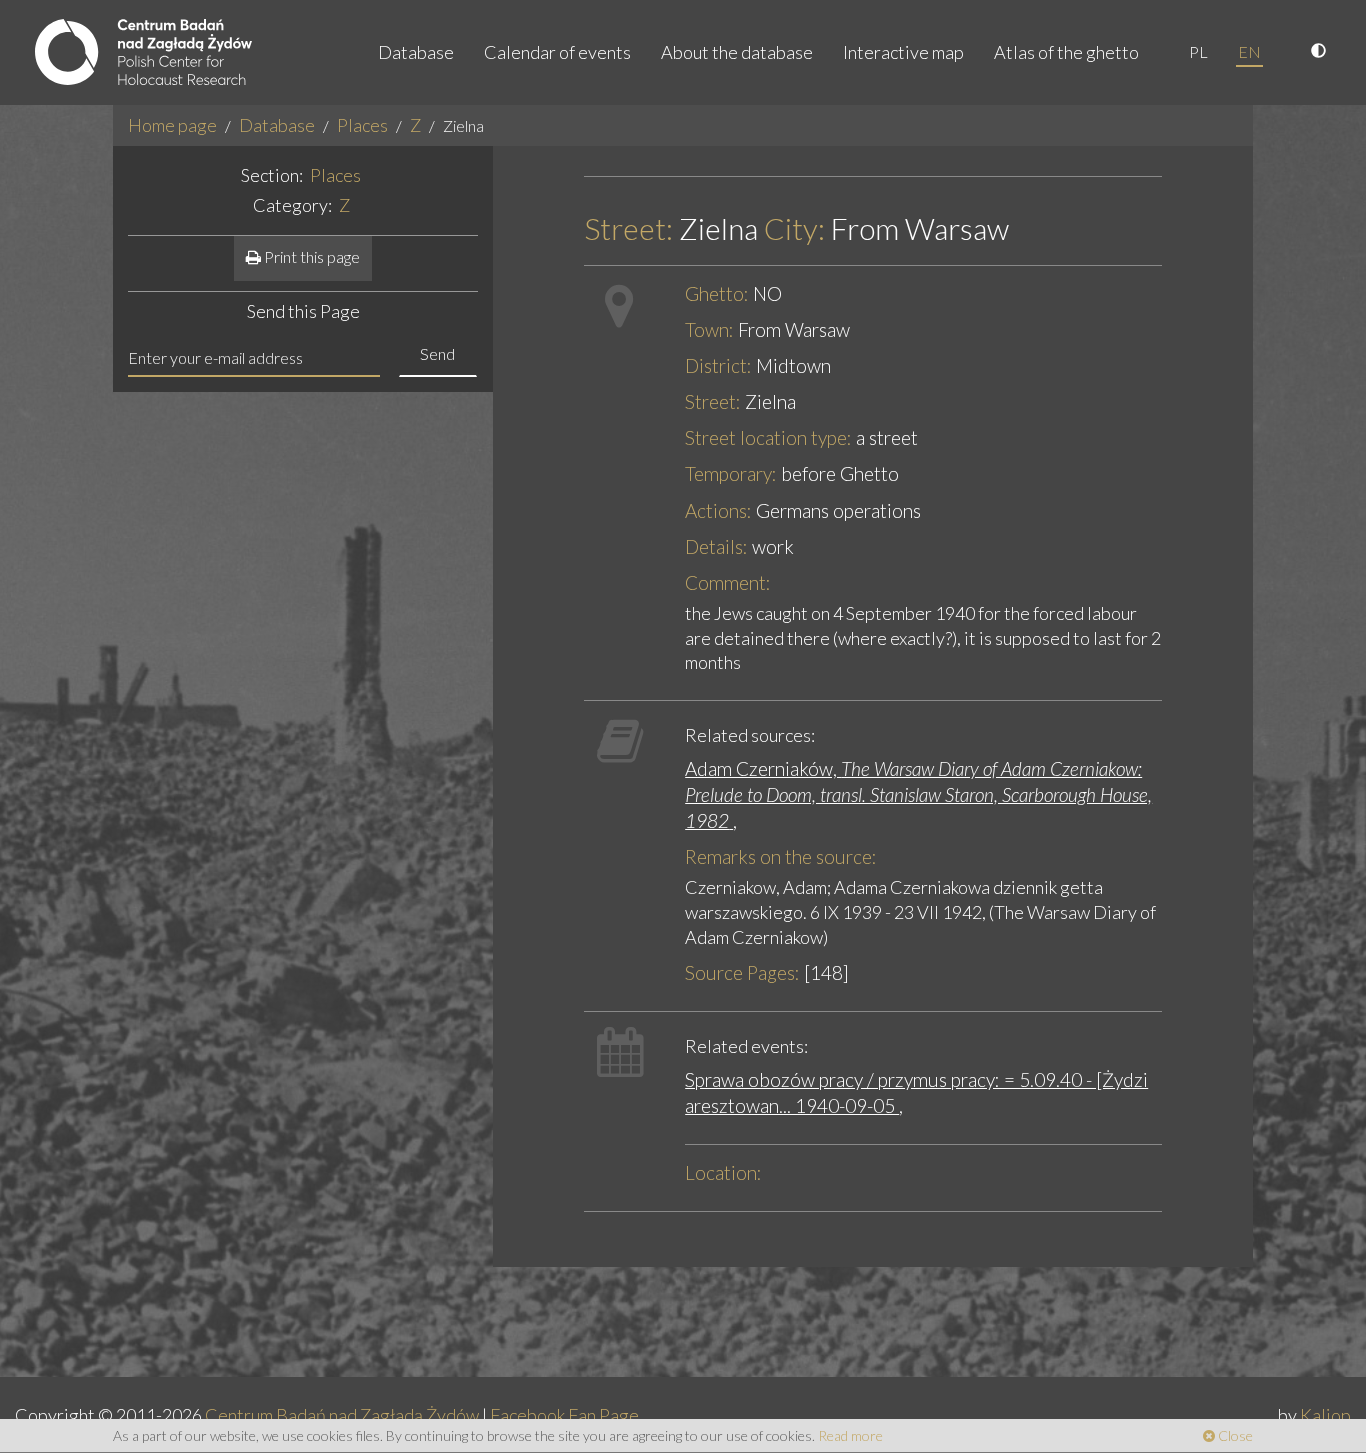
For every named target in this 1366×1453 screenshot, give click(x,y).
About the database (737, 52)
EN (1249, 51)
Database (416, 52)
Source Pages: (742, 972)
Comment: (728, 582)
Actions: (718, 510)
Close (1234, 1435)
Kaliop (1325, 1415)
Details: (716, 546)
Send (437, 353)
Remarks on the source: (781, 856)
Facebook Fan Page (564, 1415)
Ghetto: (717, 293)
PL (1198, 51)
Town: (709, 329)
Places (362, 125)
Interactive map (903, 52)
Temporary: (731, 473)
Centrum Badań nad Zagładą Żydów (342, 1415)
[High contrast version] (1321, 52)
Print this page (310, 256)
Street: (628, 228)
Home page (172, 125)
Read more (850, 1435)
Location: (723, 1172)
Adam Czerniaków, (918, 794)
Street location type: (768, 437)
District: (718, 365)
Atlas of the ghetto (1066, 52)
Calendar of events (557, 52)
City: (794, 228)
